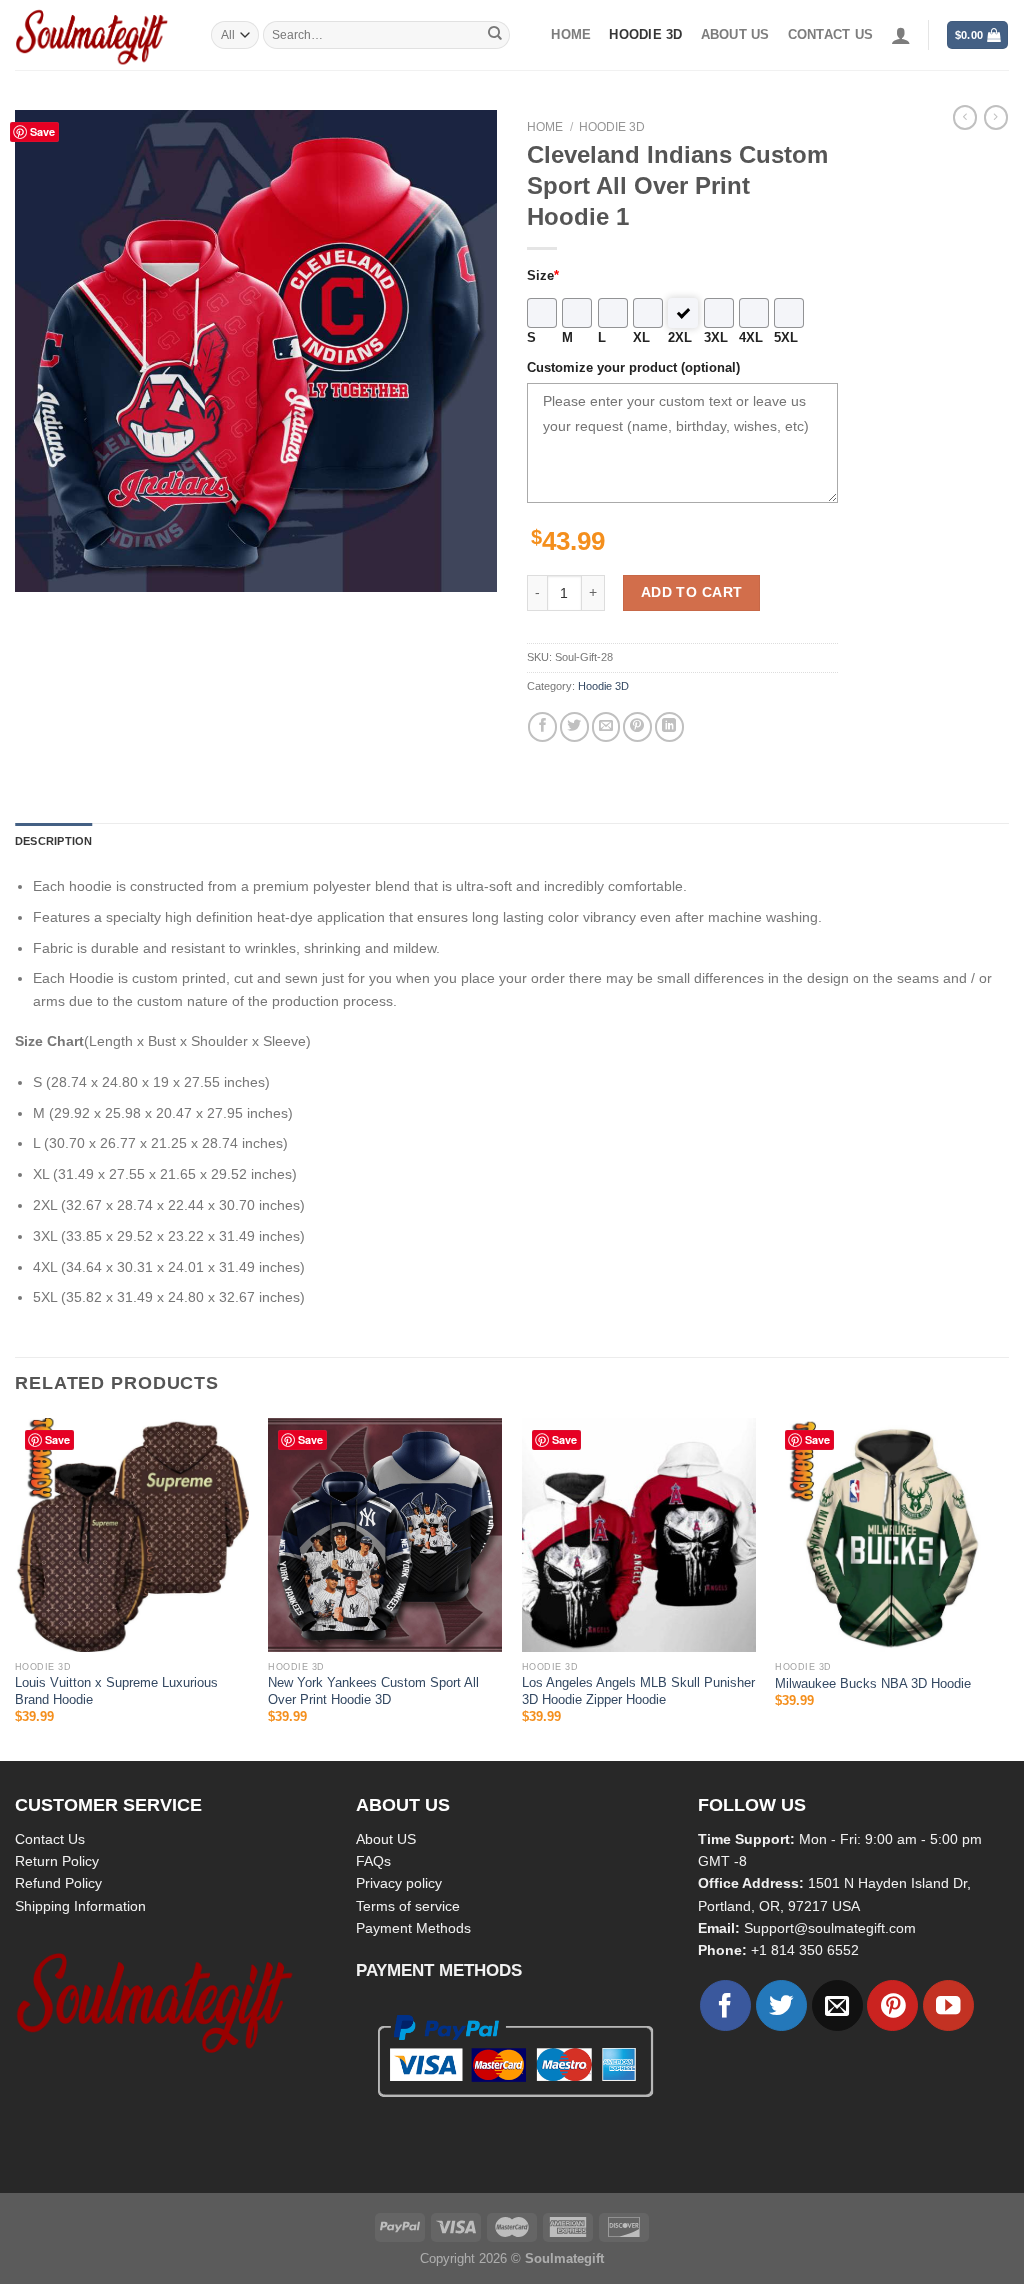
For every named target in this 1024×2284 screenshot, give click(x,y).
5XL (786, 338)
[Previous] (16, 1587)
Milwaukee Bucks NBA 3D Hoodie (873, 1684)
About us (735, 35)
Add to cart (692, 592)
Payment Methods (413, 1928)
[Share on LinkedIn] (669, 726)
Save (42, 131)
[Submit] (495, 35)
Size (543, 276)
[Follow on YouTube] (948, 2005)
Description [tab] (53, 841)
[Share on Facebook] (542, 726)
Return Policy (57, 1861)
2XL (680, 338)
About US (386, 1839)
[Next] (1008, 1587)
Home (571, 35)
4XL (751, 338)
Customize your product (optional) (633, 368)
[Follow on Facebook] (725, 2005)
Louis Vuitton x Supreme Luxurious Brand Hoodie (116, 1691)
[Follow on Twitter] (781, 2005)
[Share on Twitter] (574, 726)
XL (641, 338)
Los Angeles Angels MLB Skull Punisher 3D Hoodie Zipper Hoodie (638, 1691)
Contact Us (50, 1839)
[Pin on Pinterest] (637, 726)
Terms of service (408, 1906)
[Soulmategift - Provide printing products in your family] (98, 35)
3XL (716, 338)
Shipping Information (80, 1906)
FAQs (373, 1861)
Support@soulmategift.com (830, 1928)
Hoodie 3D (645, 35)
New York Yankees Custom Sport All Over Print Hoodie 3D (373, 1691)
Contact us (831, 35)
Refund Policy (58, 1883)
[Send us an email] (837, 2005)
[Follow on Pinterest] (892, 2005)
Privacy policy (399, 1883)
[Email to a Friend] (606, 726)
